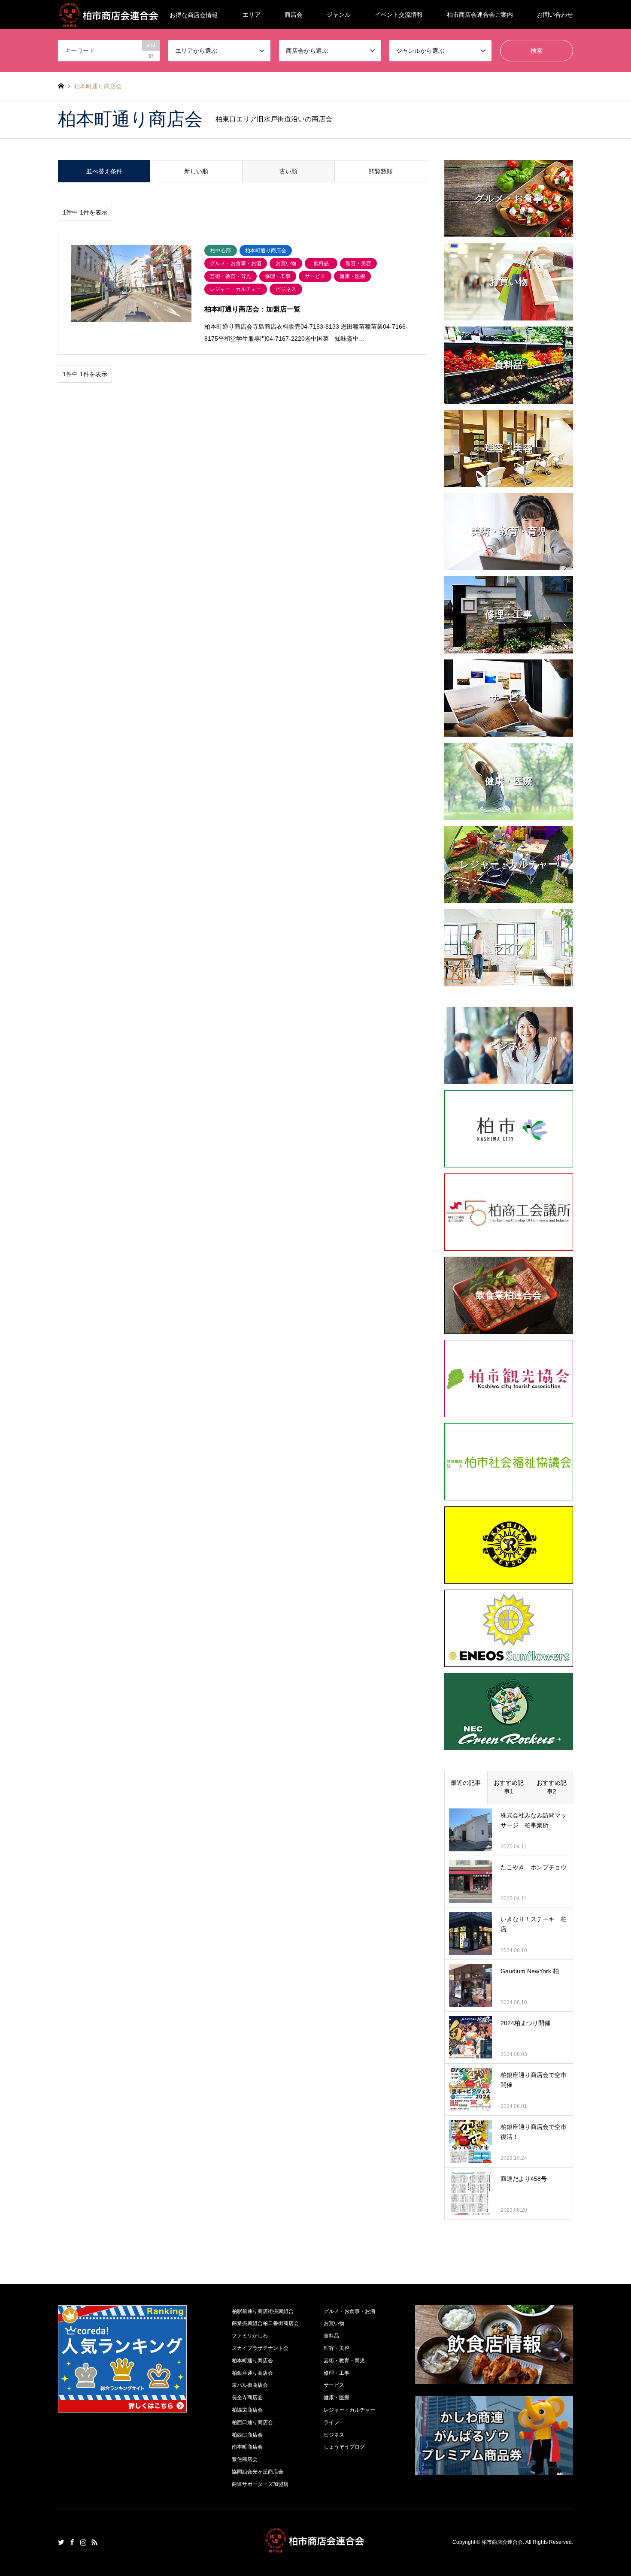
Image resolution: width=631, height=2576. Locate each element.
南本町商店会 (247, 2447)
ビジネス (334, 2435)
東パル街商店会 (250, 2385)
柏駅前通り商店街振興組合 (263, 2311)
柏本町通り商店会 (252, 2361)
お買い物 (334, 2323)
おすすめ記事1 (509, 1787)
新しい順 (196, 171)
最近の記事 (466, 1783)
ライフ (331, 2422)
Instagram (83, 2542)
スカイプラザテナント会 (260, 2348)
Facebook (72, 2542)
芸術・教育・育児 (344, 2361)
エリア (252, 15)
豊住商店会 (245, 2459)
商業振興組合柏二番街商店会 (265, 2323)
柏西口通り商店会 (252, 2422)
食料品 (331, 2336)
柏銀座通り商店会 (252, 2373)
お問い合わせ (555, 15)
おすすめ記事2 (552, 1787)
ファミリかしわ (250, 2336)
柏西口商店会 (247, 2435)
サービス (334, 2385)
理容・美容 (337, 2348)
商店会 (294, 15)
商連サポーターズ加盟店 (260, 2484)
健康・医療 (337, 2398)
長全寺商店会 (247, 2398)
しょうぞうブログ (344, 2447)
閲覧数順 (381, 171)
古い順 (288, 171)
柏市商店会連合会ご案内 (480, 15)
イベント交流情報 (399, 15)
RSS (94, 2542)
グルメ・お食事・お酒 (349, 2311)
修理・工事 (337, 2373)
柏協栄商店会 (247, 2410)
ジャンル (339, 15)
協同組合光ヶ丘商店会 (258, 2472)
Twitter (61, 2542)
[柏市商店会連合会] (315, 2548)
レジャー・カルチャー (349, 2410)
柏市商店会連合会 (502, 2542)
